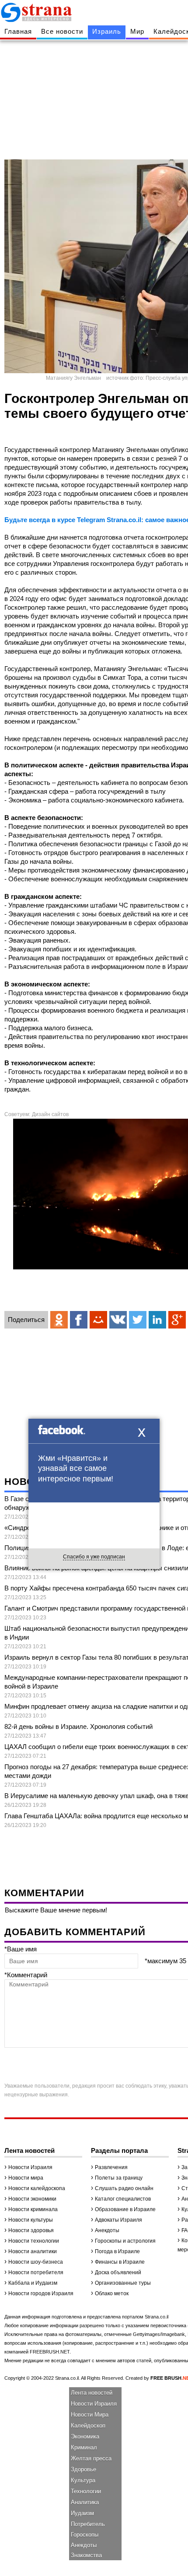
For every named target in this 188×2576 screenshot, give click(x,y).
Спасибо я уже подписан (94, 1557)
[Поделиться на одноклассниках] (59, 1320)
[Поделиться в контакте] (118, 1320)
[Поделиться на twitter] (138, 1320)
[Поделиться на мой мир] (98, 1320)
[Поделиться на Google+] (177, 1320)
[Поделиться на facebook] (79, 1320)
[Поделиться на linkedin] (157, 1320)
